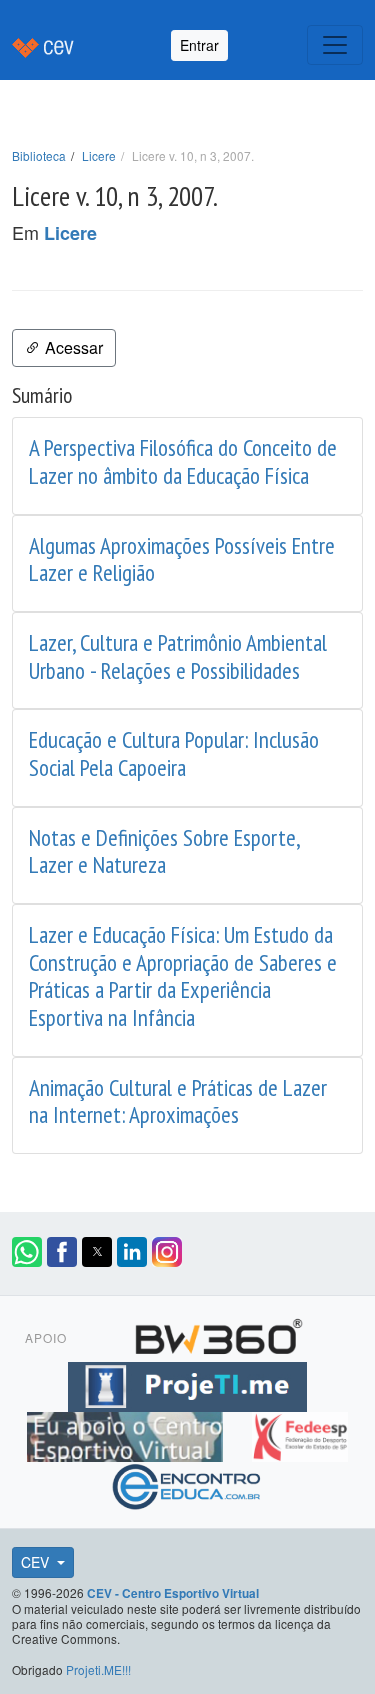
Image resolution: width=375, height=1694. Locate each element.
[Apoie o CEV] (127, 1434)
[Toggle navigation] (335, 45)
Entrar (199, 45)
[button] (27, 1252)
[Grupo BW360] (219, 1334)
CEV (37, 1562)
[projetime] (187, 1384)
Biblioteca (39, 155)
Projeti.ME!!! (98, 1669)
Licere (99, 155)
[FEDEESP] (300, 1434)
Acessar (72, 347)
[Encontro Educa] (187, 1484)
